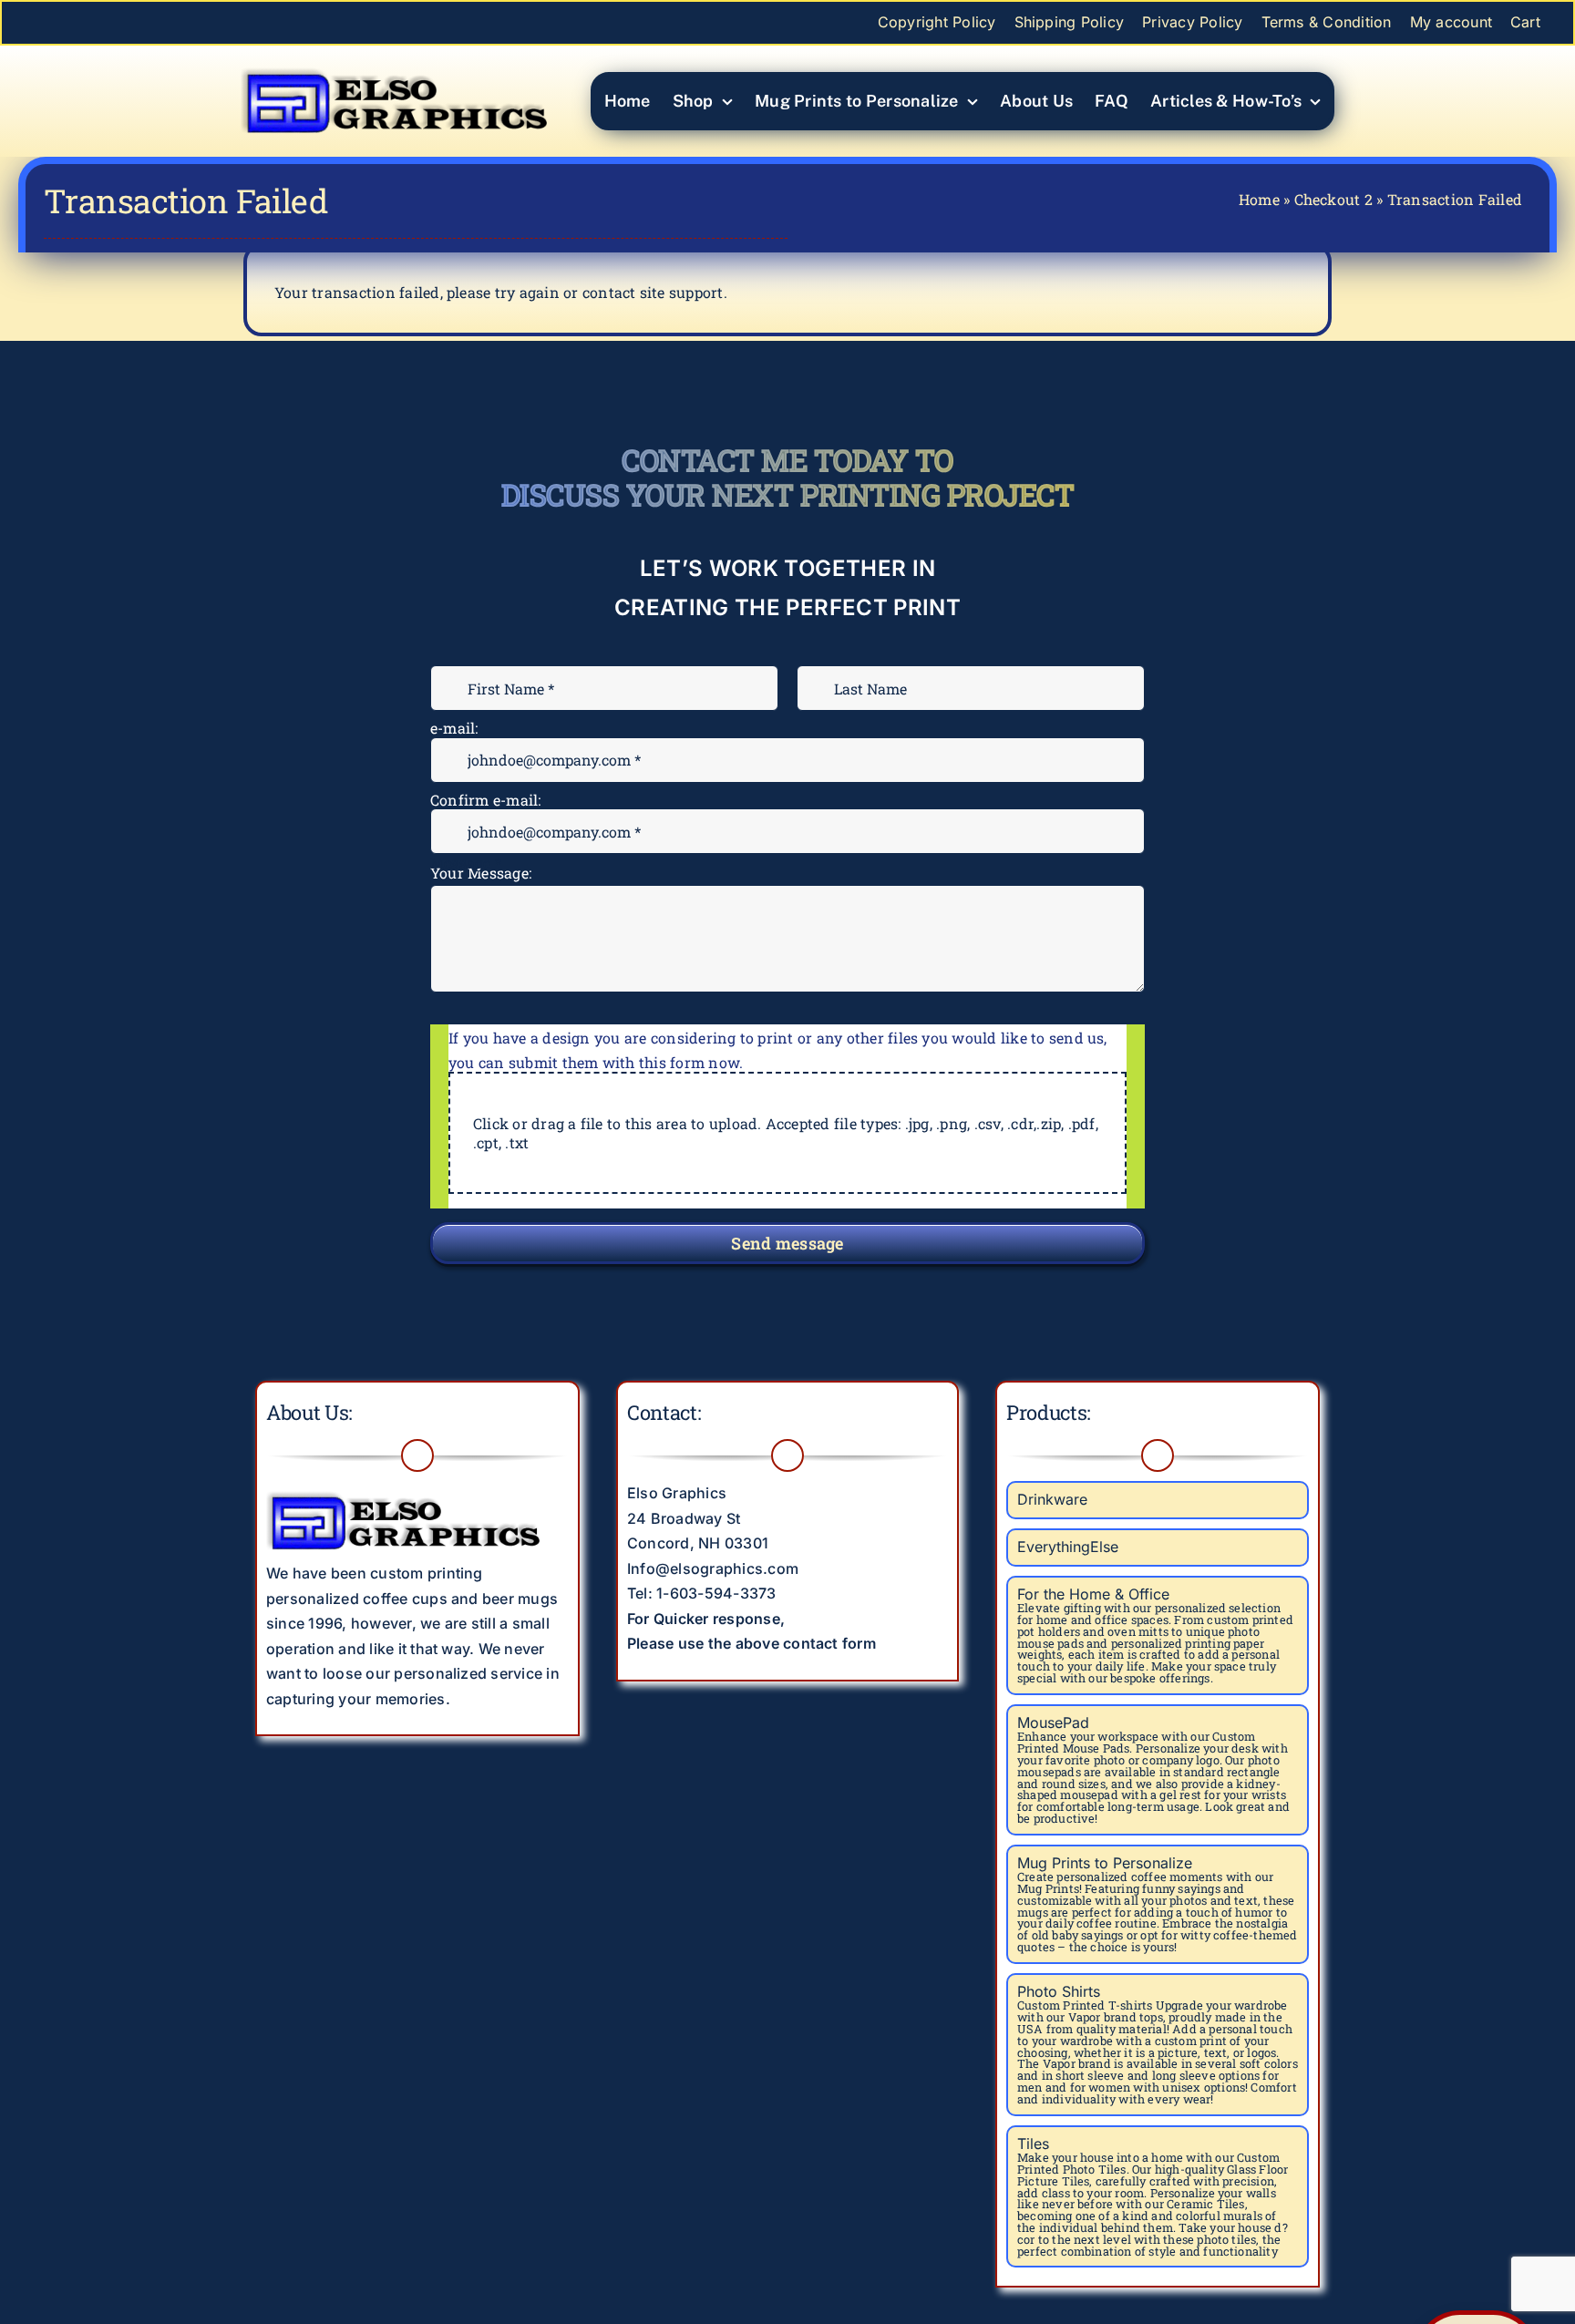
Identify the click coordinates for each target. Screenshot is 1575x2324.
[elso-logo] (394, 63)
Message (466, 863)
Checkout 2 (1333, 199)
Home (1259, 199)
